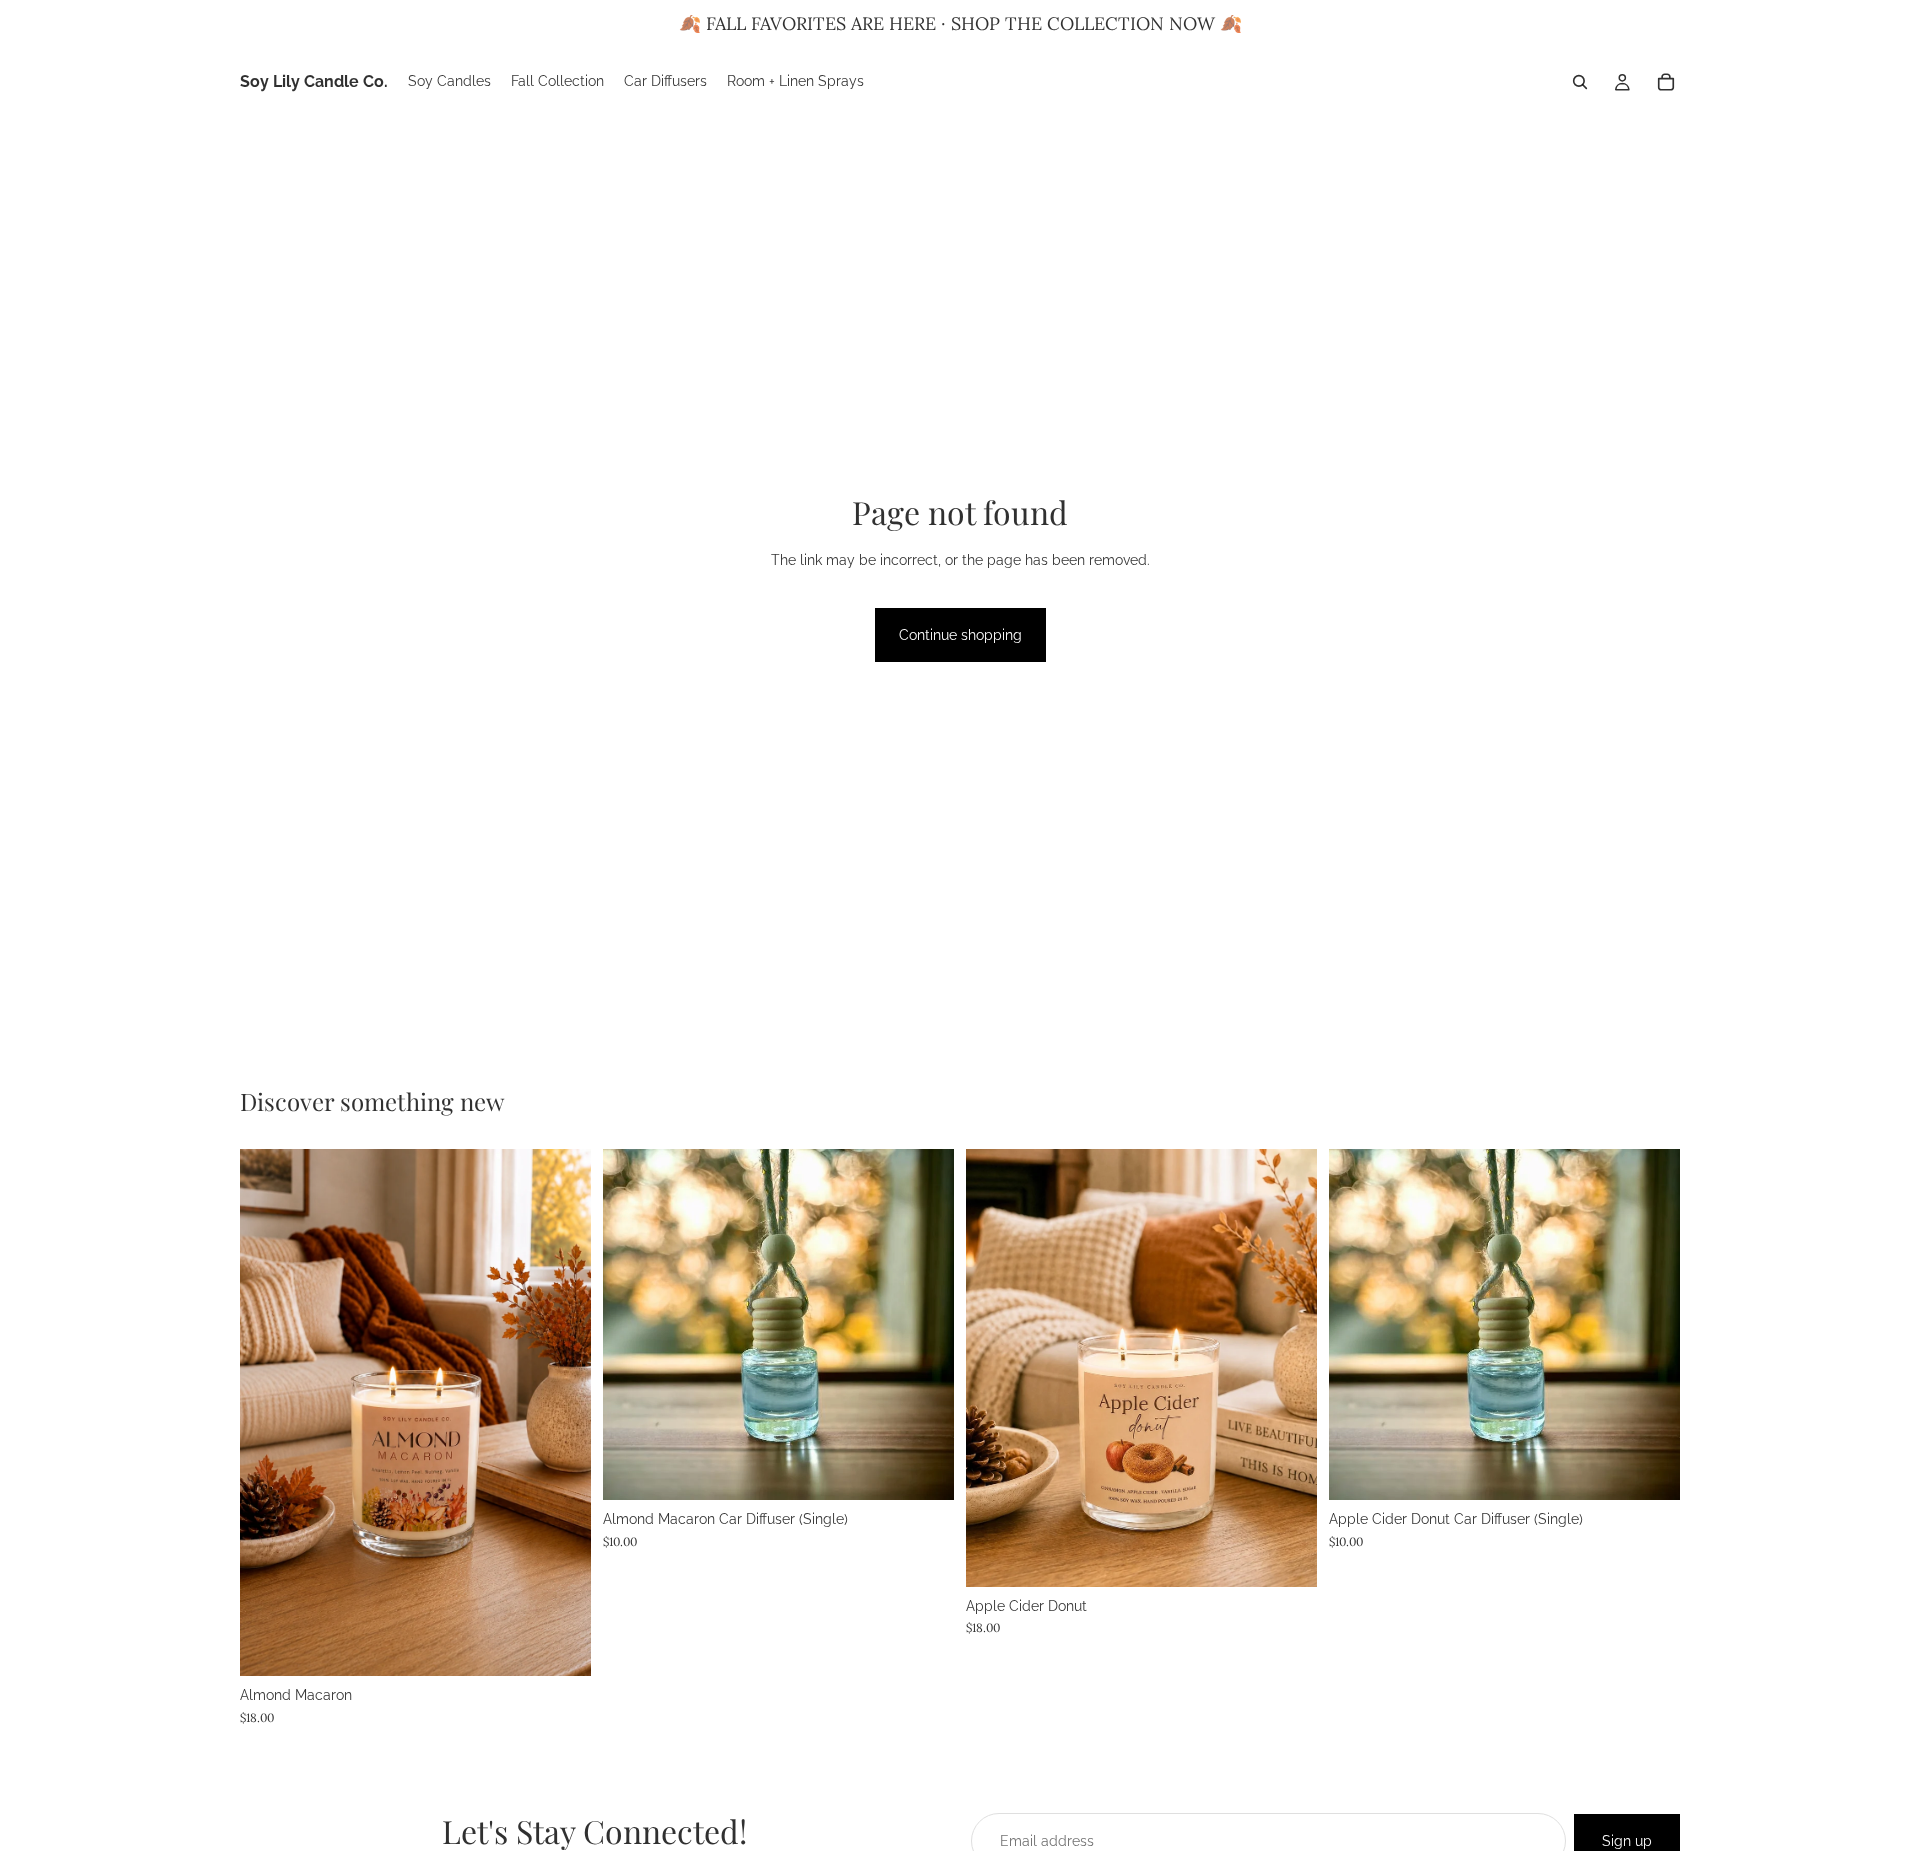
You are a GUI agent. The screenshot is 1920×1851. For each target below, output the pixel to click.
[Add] (923, 1470)
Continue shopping (960, 635)
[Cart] (1666, 82)
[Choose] (560, 1645)
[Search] (1580, 82)
